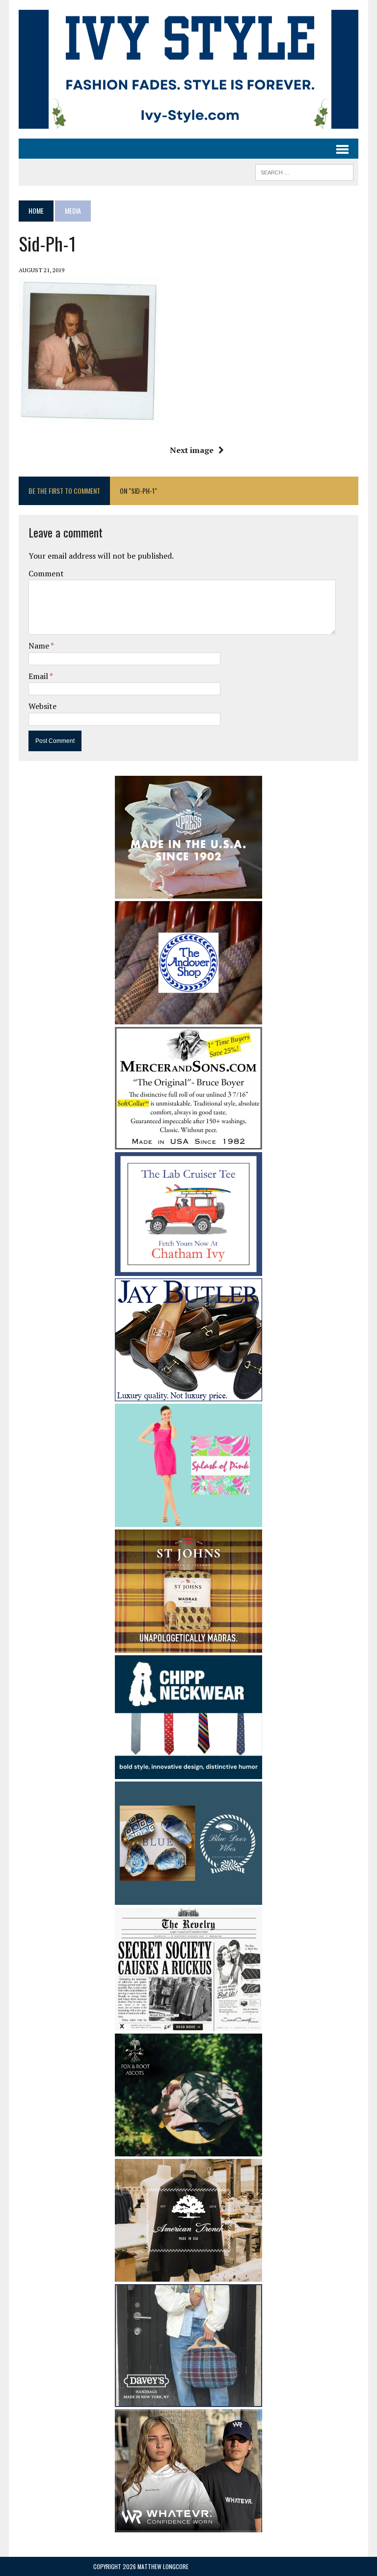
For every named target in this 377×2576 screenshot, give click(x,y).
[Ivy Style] (188, 69)
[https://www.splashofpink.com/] (188, 1521)
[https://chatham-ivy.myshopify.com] (188, 1269)
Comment (46, 573)
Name (40, 646)
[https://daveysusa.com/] (188, 2400)
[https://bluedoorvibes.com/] (188, 1898)
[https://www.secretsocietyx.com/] (188, 2024)
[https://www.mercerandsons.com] (188, 1143)
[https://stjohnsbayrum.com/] (188, 1646)
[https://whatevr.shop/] (188, 2525)
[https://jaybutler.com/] (188, 1394)
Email (39, 676)
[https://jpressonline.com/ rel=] (188, 892)
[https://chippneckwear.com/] (188, 1772)
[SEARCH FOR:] (304, 171)
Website (42, 706)
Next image (192, 450)
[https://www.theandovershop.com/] (188, 1018)
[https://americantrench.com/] (188, 2275)
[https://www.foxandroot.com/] (188, 2150)
